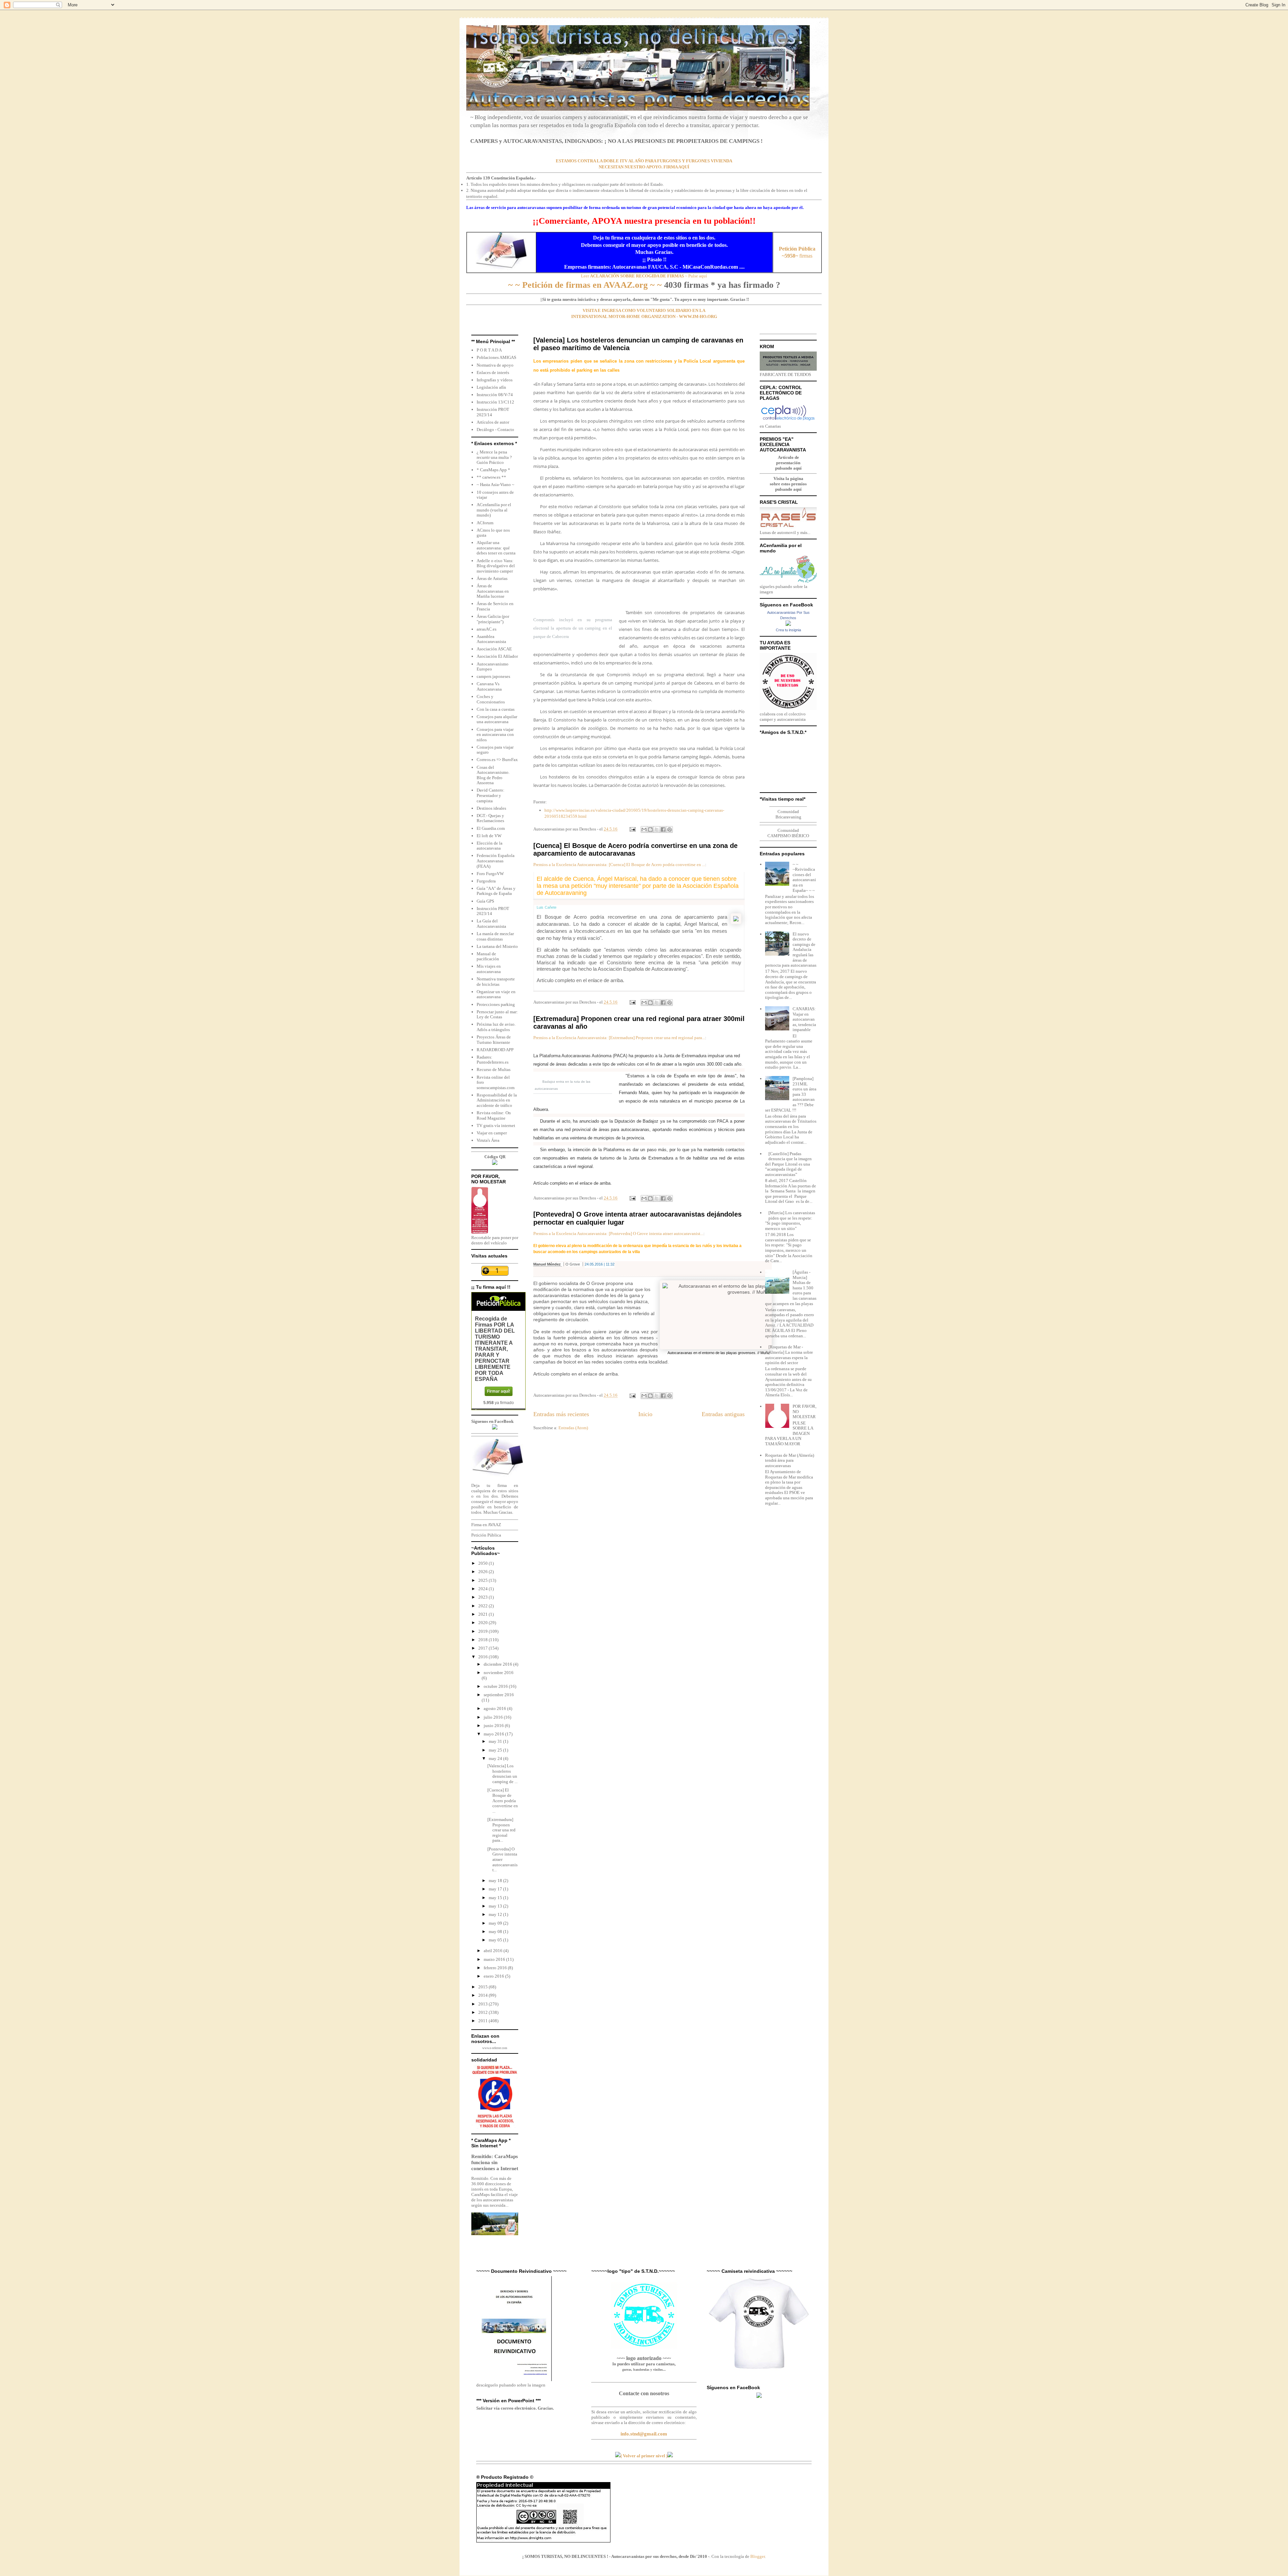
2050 (484, 1563)
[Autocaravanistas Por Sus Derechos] (788, 624)
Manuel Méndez (548, 1264)
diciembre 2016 (498, 1664)
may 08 (496, 1931)
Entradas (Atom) (573, 1428)
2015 (484, 1987)
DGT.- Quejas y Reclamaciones (490, 818)
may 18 (496, 1881)
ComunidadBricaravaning (788, 814)
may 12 (496, 1914)
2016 (484, 1657)
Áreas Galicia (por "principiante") (493, 619)
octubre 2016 (496, 1686)
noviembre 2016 (499, 1673)
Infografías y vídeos (495, 380)
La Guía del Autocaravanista (491, 924)
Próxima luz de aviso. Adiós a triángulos (496, 1027)
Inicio (645, 1414)
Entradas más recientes (561, 1414)
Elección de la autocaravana (490, 846)
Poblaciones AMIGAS (496, 357)
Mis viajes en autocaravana (489, 969)
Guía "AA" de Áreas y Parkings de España (496, 891)
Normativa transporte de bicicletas (496, 982)
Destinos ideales (491, 808)
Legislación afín (491, 387)
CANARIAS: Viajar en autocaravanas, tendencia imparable (804, 1019)
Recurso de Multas (494, 1069)
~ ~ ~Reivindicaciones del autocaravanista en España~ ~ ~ (804, 877)
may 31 (496, 1741)
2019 (484, 1631)
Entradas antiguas (723, 1414)
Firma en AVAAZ (486, 1525)
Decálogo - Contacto (495, 430)
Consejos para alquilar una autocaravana (497, 719)
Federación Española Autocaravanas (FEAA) (496, 861)
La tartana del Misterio (497, 946)
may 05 (496, 1940)
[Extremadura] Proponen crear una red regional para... (501, 1830)
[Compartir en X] (657, 829)
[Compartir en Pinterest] (669, 829)
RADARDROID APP (495, 1050)
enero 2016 (494, 1976)
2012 (484, 2012)
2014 (484, 1995)
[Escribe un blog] (650, 829)
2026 (484, 1572)
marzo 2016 (495, 1959)
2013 (484, 2004)
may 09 (496, 1923)
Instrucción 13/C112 (495, 402)
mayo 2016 (494, 1734)
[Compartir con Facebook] (663, 829)
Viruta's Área (488, 1140)
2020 (484, 1623)
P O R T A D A (489, 350)
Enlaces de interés (493, 372)
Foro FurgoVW (490, 874)
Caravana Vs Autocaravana (489, 686)
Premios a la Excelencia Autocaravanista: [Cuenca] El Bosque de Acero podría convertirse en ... (619, 865)
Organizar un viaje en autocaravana (496, 994)
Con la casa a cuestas (496, 709)
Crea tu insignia (788, 630)
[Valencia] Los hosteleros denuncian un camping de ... (502, 1774)
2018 (484, 1640)
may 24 (496, 1758)
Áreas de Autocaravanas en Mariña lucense (493, 591)
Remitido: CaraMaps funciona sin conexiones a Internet (495, 2162)
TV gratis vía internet (496, 1125)
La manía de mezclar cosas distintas (495, 936)
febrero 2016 (496, 1968)
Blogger (758, 2556)
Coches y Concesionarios (491, 699)
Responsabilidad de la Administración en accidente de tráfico (497, 1100)
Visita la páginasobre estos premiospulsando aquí (788, 484)
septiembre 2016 (499, 1695)
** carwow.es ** (491, 477)
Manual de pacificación (488, 956)
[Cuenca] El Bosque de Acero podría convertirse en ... (503, 1800)
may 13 (496, 1906)
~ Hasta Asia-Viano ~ (495, 485)
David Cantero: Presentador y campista (491, 795)
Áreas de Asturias (492, 578)
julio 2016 (494, 1717)
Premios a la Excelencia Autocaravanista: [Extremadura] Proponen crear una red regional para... (619, 1038)
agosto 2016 (495, 1708)
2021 (484, 1614)
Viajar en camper (492, 1133)
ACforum (485, 523)
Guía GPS (485, 901)
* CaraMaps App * (493, 470)
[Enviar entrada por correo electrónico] (632, 829)
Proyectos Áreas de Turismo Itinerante (494, 1040)
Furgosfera (486, 881)
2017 (484, 1648)
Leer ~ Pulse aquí (644, 276)
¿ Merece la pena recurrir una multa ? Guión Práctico (494, 457)
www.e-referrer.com (495, 2048)
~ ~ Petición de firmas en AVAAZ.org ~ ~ (585, 285)
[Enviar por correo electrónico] (644, 829)
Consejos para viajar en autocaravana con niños (495, 735)
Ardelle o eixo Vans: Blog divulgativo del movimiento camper (496, 566)
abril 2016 (494, 1951)
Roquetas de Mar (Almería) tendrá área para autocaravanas (790, 1460)
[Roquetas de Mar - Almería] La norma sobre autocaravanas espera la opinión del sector (789, 1355)
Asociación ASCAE (494, 649)
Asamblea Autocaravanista (491, 639)
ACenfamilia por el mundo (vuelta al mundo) (494, 510)
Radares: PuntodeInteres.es (493, 1060)
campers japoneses (493, 676)
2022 (484, 1606)
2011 (484, 2021)
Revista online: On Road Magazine (494, 1115)
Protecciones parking (496, 1004)
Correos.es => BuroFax (497, 760)
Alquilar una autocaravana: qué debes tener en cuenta (496, 548)
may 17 (496, 1889)
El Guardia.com (491, 828)
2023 (484, 1597)
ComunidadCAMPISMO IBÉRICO (788, 833)
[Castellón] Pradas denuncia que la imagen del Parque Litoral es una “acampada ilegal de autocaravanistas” (788, 1164)
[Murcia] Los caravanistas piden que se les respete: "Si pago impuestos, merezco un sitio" (790, 1221)
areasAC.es (487, 629)
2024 (484, 1589)
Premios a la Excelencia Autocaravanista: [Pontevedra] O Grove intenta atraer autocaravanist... (618, 1233)
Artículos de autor (493, 422)
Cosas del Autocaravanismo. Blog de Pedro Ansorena (493, 775)
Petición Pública (486, 1535)
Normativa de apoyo (495, 365)
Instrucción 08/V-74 (495, 395)
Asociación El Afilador (497, 656)
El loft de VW (489, 836)
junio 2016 (494, 1726)
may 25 (496, 1750)
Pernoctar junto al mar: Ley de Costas (497, 1014)
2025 (484, 1580)
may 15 (496, 1898)
